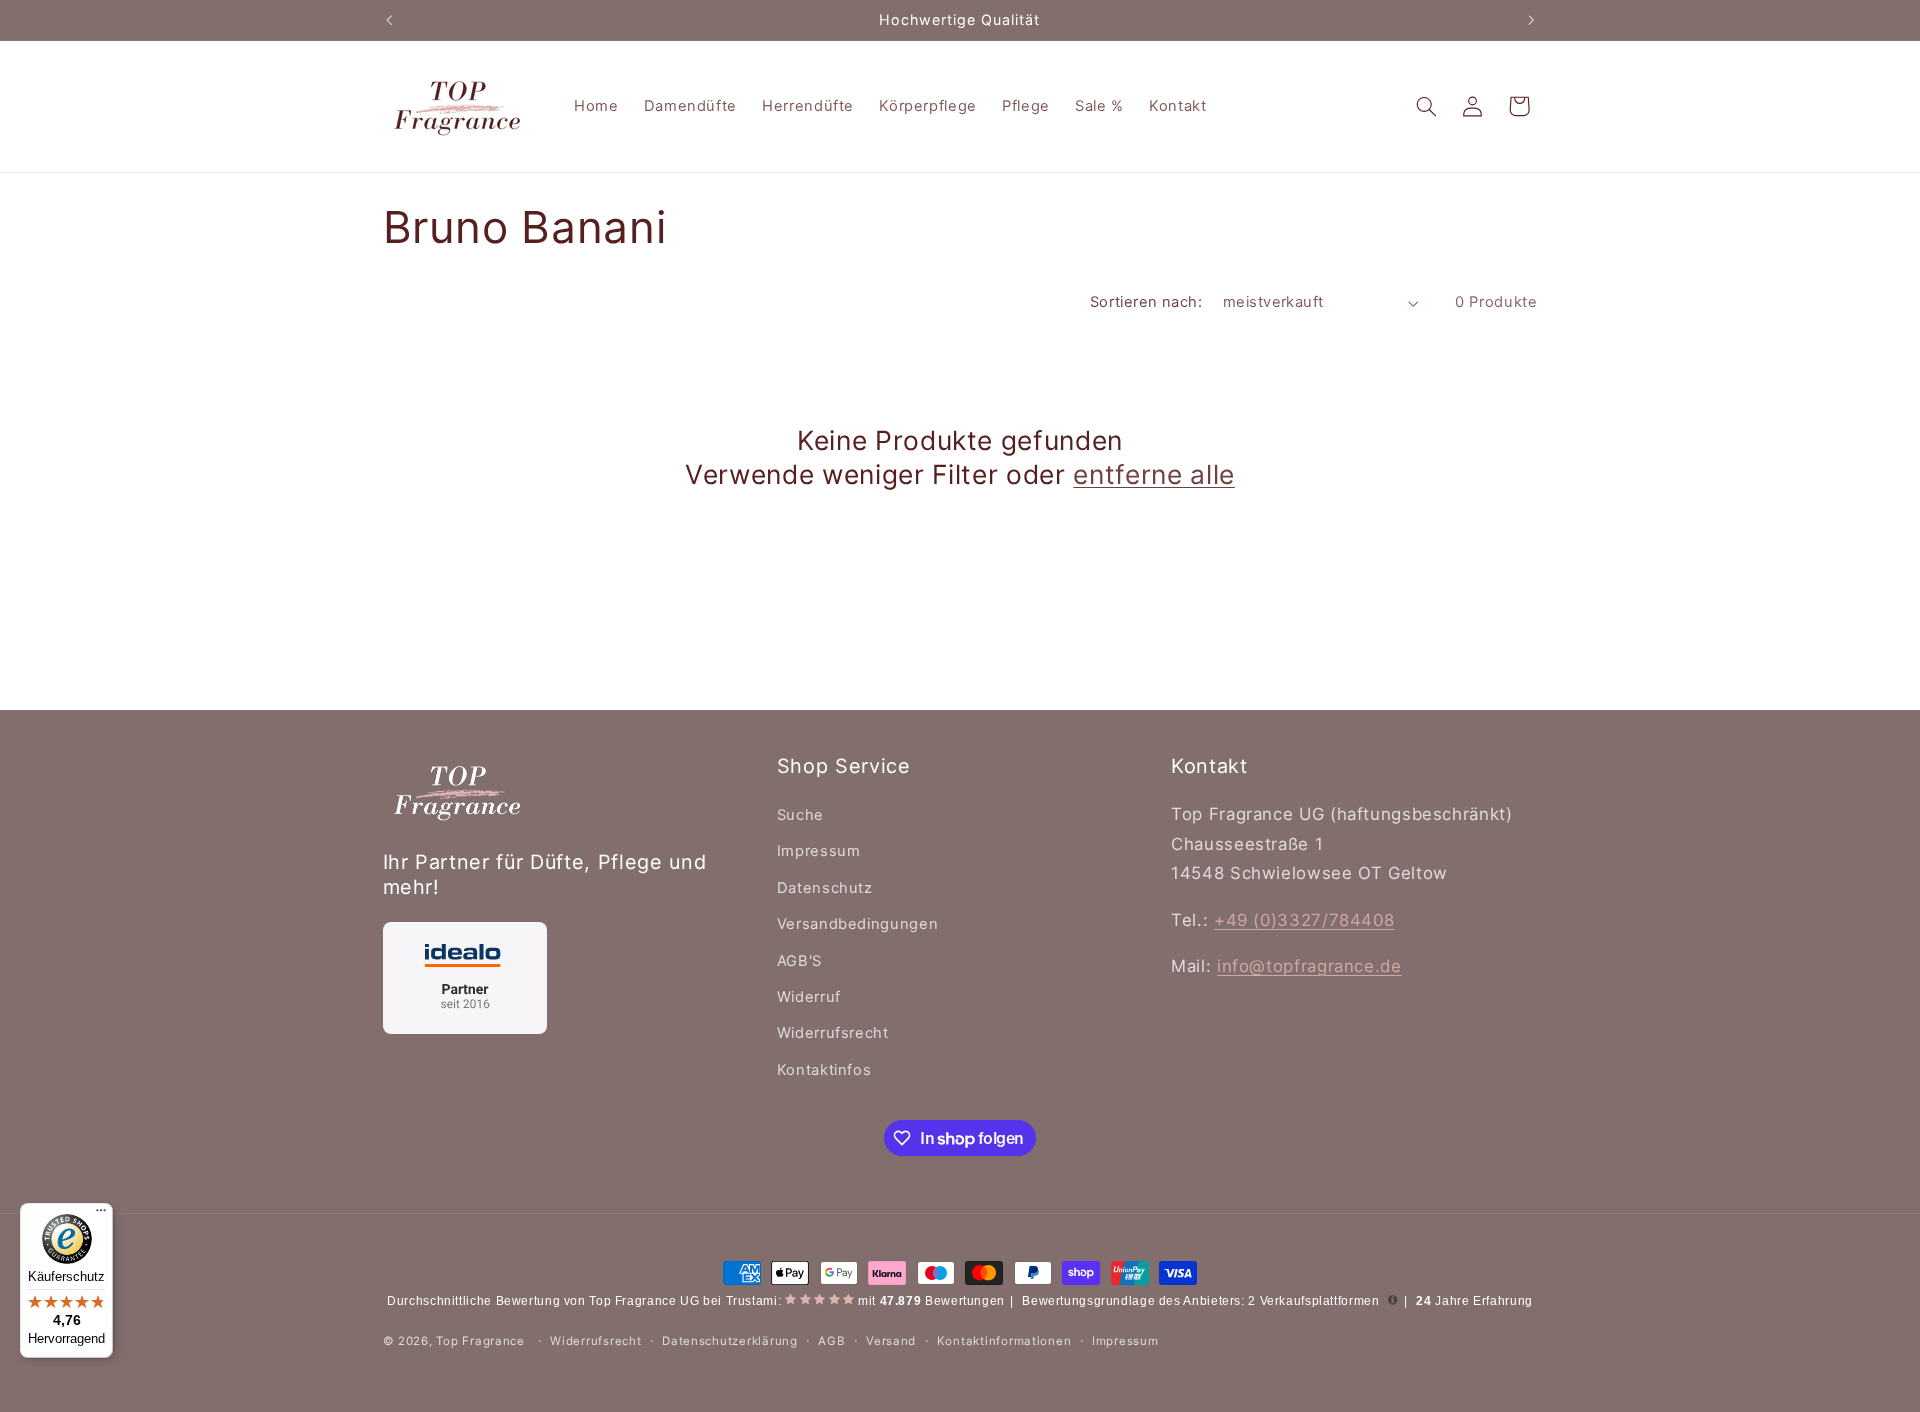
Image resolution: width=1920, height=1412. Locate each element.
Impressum (819, 851)
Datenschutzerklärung (730, 1341)
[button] (1426, 106)
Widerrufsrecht (833, 1033)
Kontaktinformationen (1004, 1341)
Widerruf (809, 997)
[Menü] (101, 1215)
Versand (891, 1341)
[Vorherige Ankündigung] (389, 20)
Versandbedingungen (857, 924)
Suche (800, 815)
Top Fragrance (480, 1341)
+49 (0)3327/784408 (1304, 920)
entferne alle (1154, 474)
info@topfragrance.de (1309, 966)
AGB (831, 1341)
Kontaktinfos (824, 1070)
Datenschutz (825, 888)
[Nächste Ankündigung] (1531, 20)
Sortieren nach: (1146, 302)
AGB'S (799, 961)
